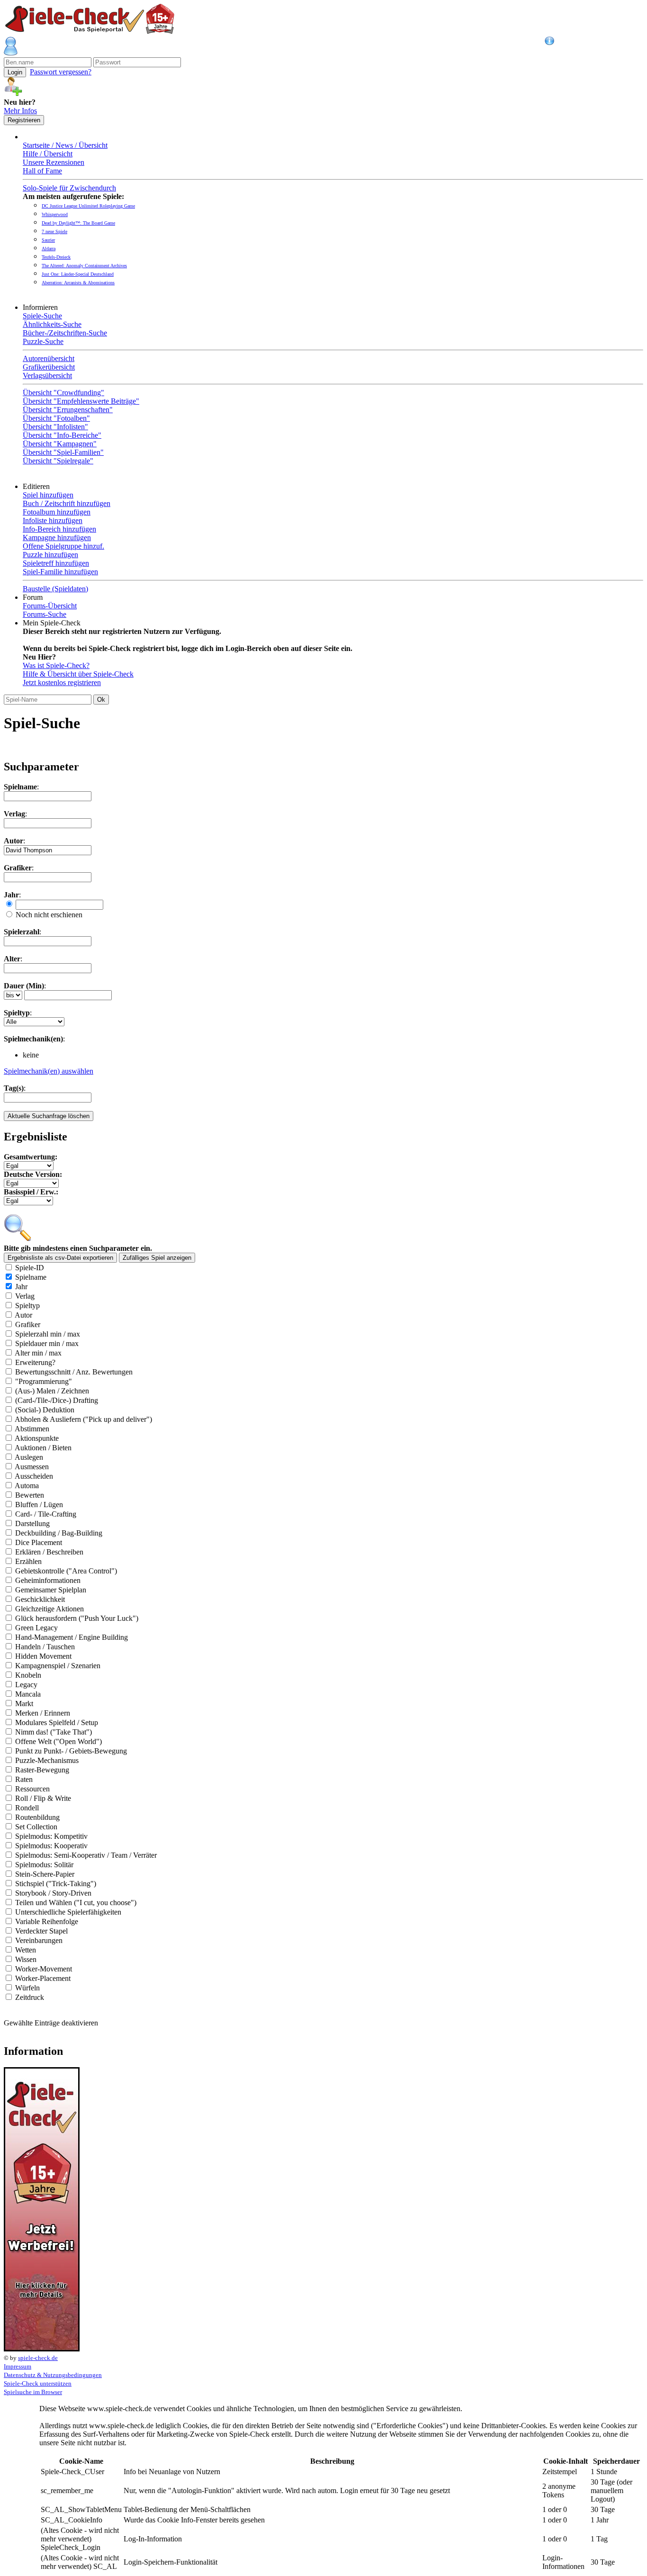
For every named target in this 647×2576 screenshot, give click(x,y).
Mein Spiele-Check (54, 623)
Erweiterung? (35, 1362)
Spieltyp (27, 1306)
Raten (24, 1779)
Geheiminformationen (48, 1580)
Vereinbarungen (39, 1940)
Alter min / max (38, 1353)
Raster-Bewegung (42, 1770)
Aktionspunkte (37, 1438)
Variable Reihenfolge (47, 1921)
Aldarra (49, 249)
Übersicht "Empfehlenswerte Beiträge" (81, 401)
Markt (24, 1704)
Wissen (26, 1959)
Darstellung (32, 1523)
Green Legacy (36, 1628)
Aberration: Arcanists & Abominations (78, 283)
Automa (27, 1486)
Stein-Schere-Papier (45, 1874)
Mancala (28, 1694)
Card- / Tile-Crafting (46, 1514)
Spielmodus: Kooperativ (51, 1846)
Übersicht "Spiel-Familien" (63, 452)
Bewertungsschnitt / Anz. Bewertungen (74, 1372)
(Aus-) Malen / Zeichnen (52, 1391)
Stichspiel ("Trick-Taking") (56, 1884)
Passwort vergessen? (61, 72)
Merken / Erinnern (43, 1713)
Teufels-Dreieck (56, 257)
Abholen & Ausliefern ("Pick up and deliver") (83, 1419)
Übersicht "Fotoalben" (56, 418)
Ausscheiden (34, 1476)
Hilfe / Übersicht (48, 154)
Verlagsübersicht (47, 375)
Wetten (26, 1950)
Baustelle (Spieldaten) (55, 589)
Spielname (31, 1277)
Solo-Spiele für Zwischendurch (69, 188)
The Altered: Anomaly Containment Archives (84, 266)
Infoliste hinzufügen (53, 520)
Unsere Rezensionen (54, 162)
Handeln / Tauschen (45, 1647)
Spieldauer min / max (47, 1343)
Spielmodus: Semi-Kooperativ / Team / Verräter (86, 1855)
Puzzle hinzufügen (50, 555)
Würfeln (27, 1988)
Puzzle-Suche (43, 341)
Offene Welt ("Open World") (58, 1741)
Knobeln (28, 1675)
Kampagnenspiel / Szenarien (58, 1666)
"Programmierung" (44, 1381)
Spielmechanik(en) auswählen (49, 1071)
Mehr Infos (20, 111)
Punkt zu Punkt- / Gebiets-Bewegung (71, 1751)
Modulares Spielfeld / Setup (57, 1722)
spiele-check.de (38, 2358)
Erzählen (28, 1561)
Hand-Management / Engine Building (72, 1637)
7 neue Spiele (54, 231)
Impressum (18, 2366)
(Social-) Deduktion (45, 1410)
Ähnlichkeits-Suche (52, 324)
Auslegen (29, 1457)
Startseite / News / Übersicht (65, 145)
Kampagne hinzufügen (57, 538)
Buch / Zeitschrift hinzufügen (67, 503)
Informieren (42, 307)
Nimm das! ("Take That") (54, 1732)
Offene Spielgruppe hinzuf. (63, 546)
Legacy (26, 1685)
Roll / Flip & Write (43, 1798)
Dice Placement (39, 1542)
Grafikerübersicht (49, 367)
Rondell (27, 1808)
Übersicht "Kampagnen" (60, 444)
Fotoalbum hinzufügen (57, 512)
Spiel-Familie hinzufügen (60, 572)
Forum (35, 597)
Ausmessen (32, 1467)
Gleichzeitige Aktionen (49, 1609)
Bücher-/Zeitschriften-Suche (65, 333)
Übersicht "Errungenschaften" (68, 410)
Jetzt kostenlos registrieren (62, 682)
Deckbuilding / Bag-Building (59, 1533)
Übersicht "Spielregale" (58, 461)
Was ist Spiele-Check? (56, 665)
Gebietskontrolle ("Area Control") (66, 1571)
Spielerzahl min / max (48, 1334)
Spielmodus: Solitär (44, 1865)
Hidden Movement (43, 1656)
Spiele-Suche (42, 316)
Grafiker (28, 1324)
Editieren (38, 486)
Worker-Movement (44, 1969)
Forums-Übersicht (50, 606)
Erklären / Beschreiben (49, 1552)
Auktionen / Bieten (43, 1448)
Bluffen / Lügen (39, 1505)
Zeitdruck (30, 1997)
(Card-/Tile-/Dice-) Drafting (57, 1400)
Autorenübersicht (49, 358)
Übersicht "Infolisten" (55, 427)
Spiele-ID (30, 1268)
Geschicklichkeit (40, 1599)
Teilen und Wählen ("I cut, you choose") (76, 1903)
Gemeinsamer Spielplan (51, 1590)
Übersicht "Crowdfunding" (63, 393)
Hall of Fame (42, 171)
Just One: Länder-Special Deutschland (78, 274)
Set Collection (36, 1827)
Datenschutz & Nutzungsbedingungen (53, 2375)
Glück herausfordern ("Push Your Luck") (77, 1618)
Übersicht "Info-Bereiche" (62, 435)
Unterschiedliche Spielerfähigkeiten (68, 1912)
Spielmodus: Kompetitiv (51, 1836)
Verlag (25, 1296)
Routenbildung (37, 1817)
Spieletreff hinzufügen (56, 563)
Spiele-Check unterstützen (38, 2383)
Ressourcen (32, 1789)
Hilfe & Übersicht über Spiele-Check (78, 674)
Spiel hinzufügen (48, 495)
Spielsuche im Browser (33, 2392)
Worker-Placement (43, 1978)
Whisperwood (55, 214)
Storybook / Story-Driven (53, 1893)
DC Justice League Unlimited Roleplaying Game (88, 206)
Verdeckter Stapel (41, 1931)
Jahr (21, 1287)
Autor (23, 1315)
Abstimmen (32, 1429)
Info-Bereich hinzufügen (59, 529)
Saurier (48, 240)
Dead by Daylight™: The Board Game (78, 223)
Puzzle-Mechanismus (47, 1760)
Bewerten (30, 1495)
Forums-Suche (45, 614)
